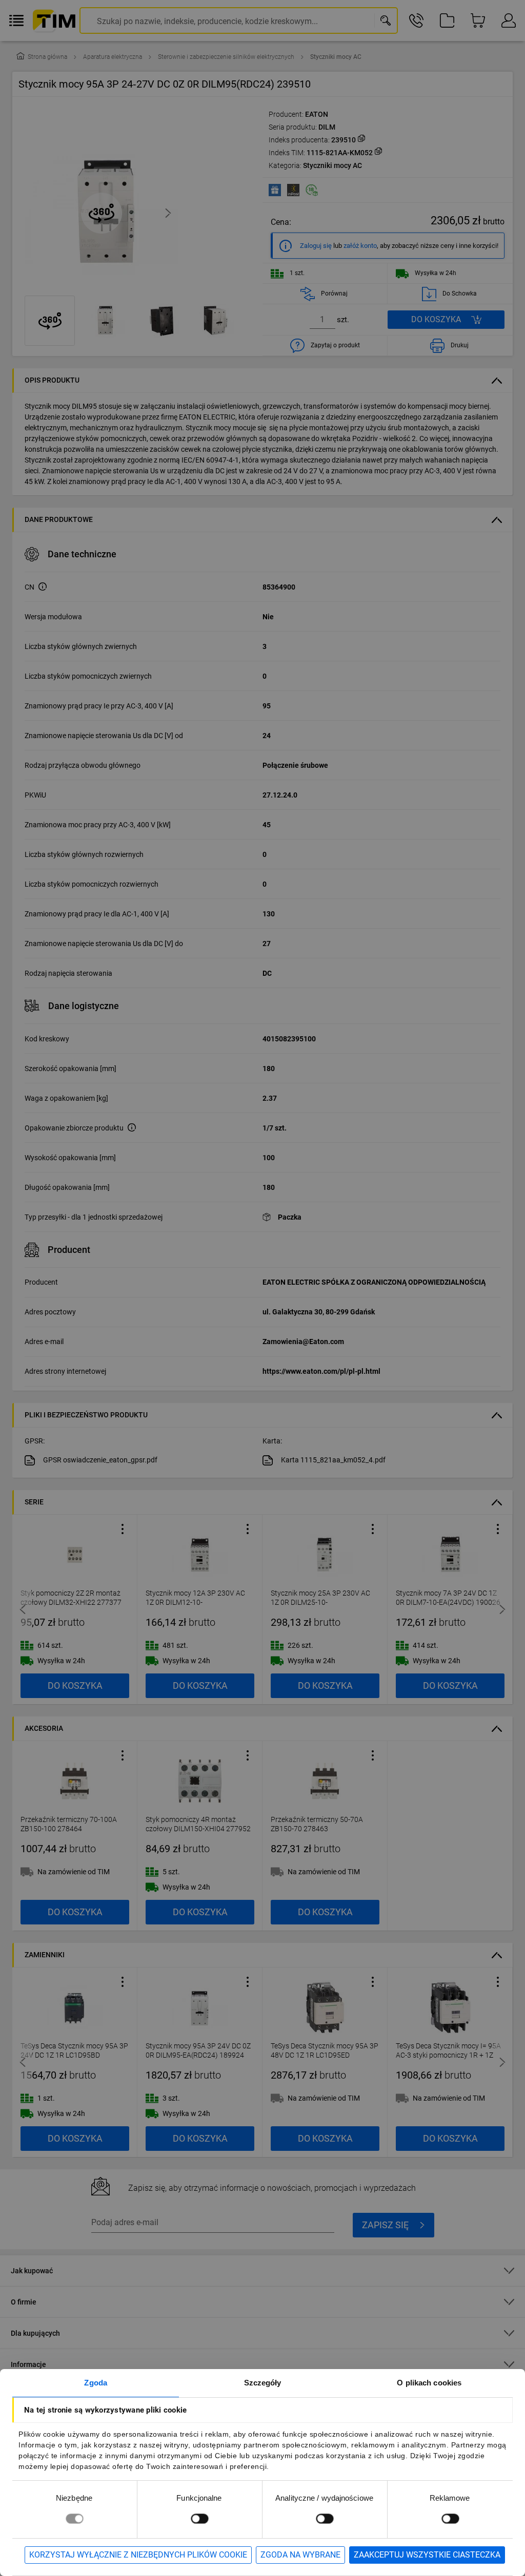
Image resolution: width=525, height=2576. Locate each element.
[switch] (199, 2518)
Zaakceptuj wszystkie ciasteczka (427, 2555)
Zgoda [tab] (96, 2383)
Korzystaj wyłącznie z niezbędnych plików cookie (138, 2555)
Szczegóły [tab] (263, 2383)
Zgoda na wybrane (300, 2555)
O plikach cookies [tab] (429, 2383)
